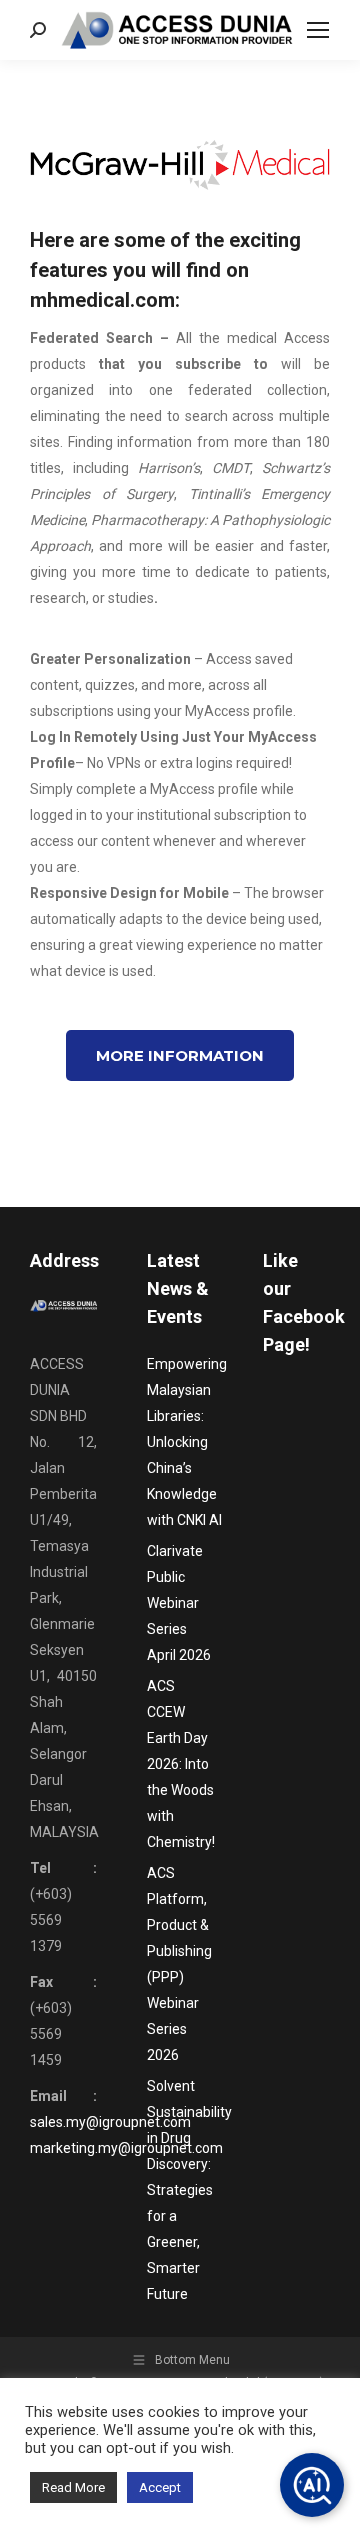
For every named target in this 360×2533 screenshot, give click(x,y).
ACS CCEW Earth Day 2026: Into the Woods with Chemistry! (181, 1764)
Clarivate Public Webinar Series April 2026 (179, 1603)
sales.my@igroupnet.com (110, 2122)
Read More (73, 2487)
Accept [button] (160, 2487)
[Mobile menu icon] (318, 30)
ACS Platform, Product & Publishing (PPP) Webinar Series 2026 (179, 1964)
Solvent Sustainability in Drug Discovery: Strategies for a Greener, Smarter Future (189, 2190)
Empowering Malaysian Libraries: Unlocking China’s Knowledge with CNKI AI (187, 1442)
